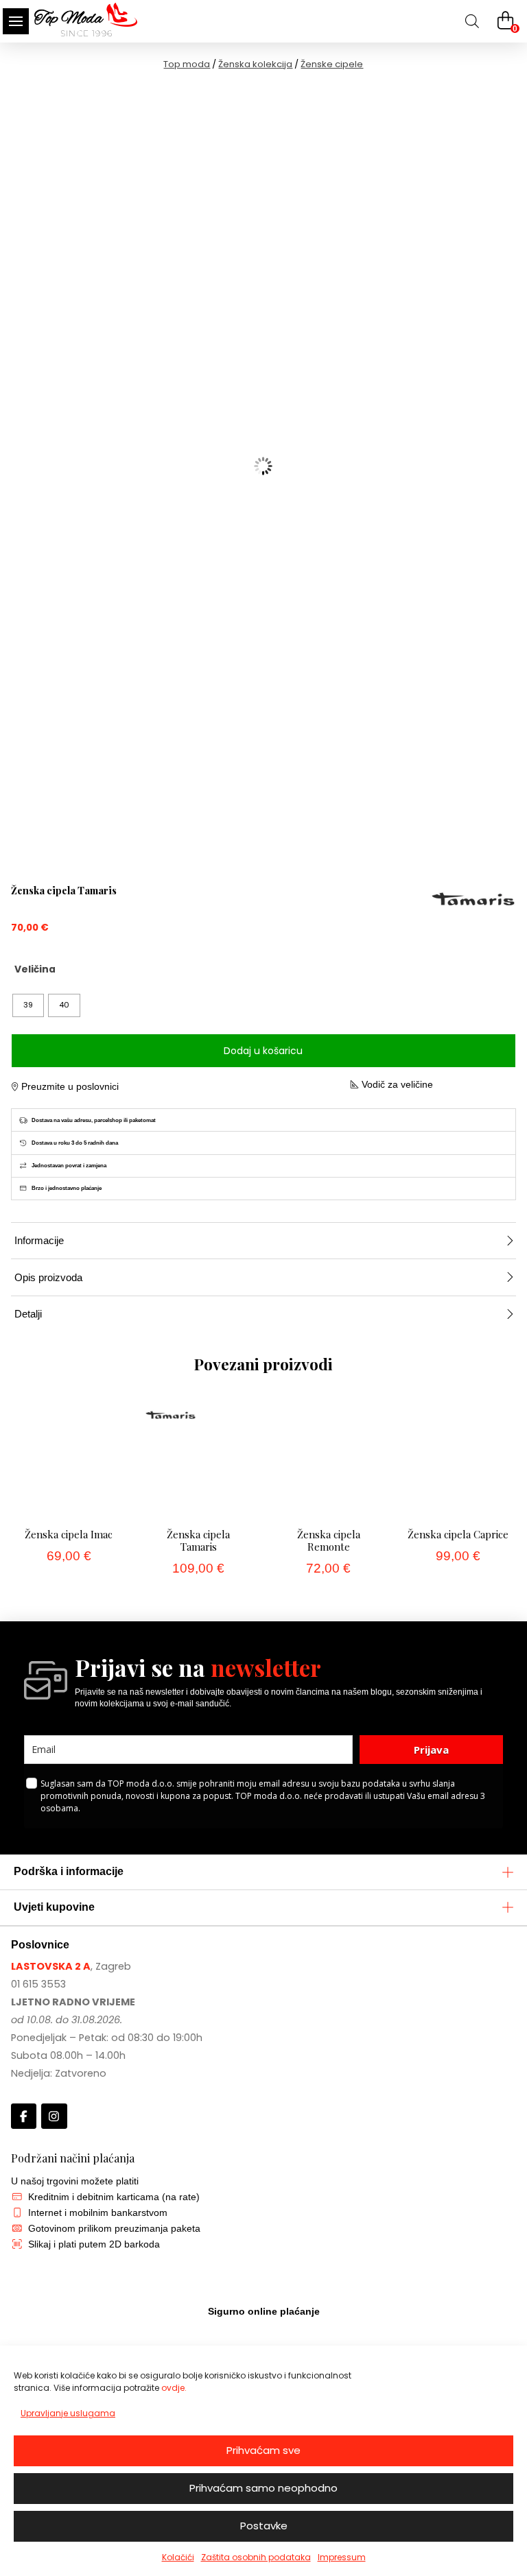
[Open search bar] (472, 21)
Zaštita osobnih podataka (256, 2557)
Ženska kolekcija (255, 64)
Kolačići (178, 2557)
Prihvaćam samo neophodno (263, 2488)
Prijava (431, 1750)
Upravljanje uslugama (68, 2413)
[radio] (28, 1005)
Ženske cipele (332, 64)
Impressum (342, 2557)
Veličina (35, 969)
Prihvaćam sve (263, 2450)
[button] (16, 21)
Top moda (187, 64)
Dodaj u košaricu (263, 1051)
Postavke (264, 2526)
